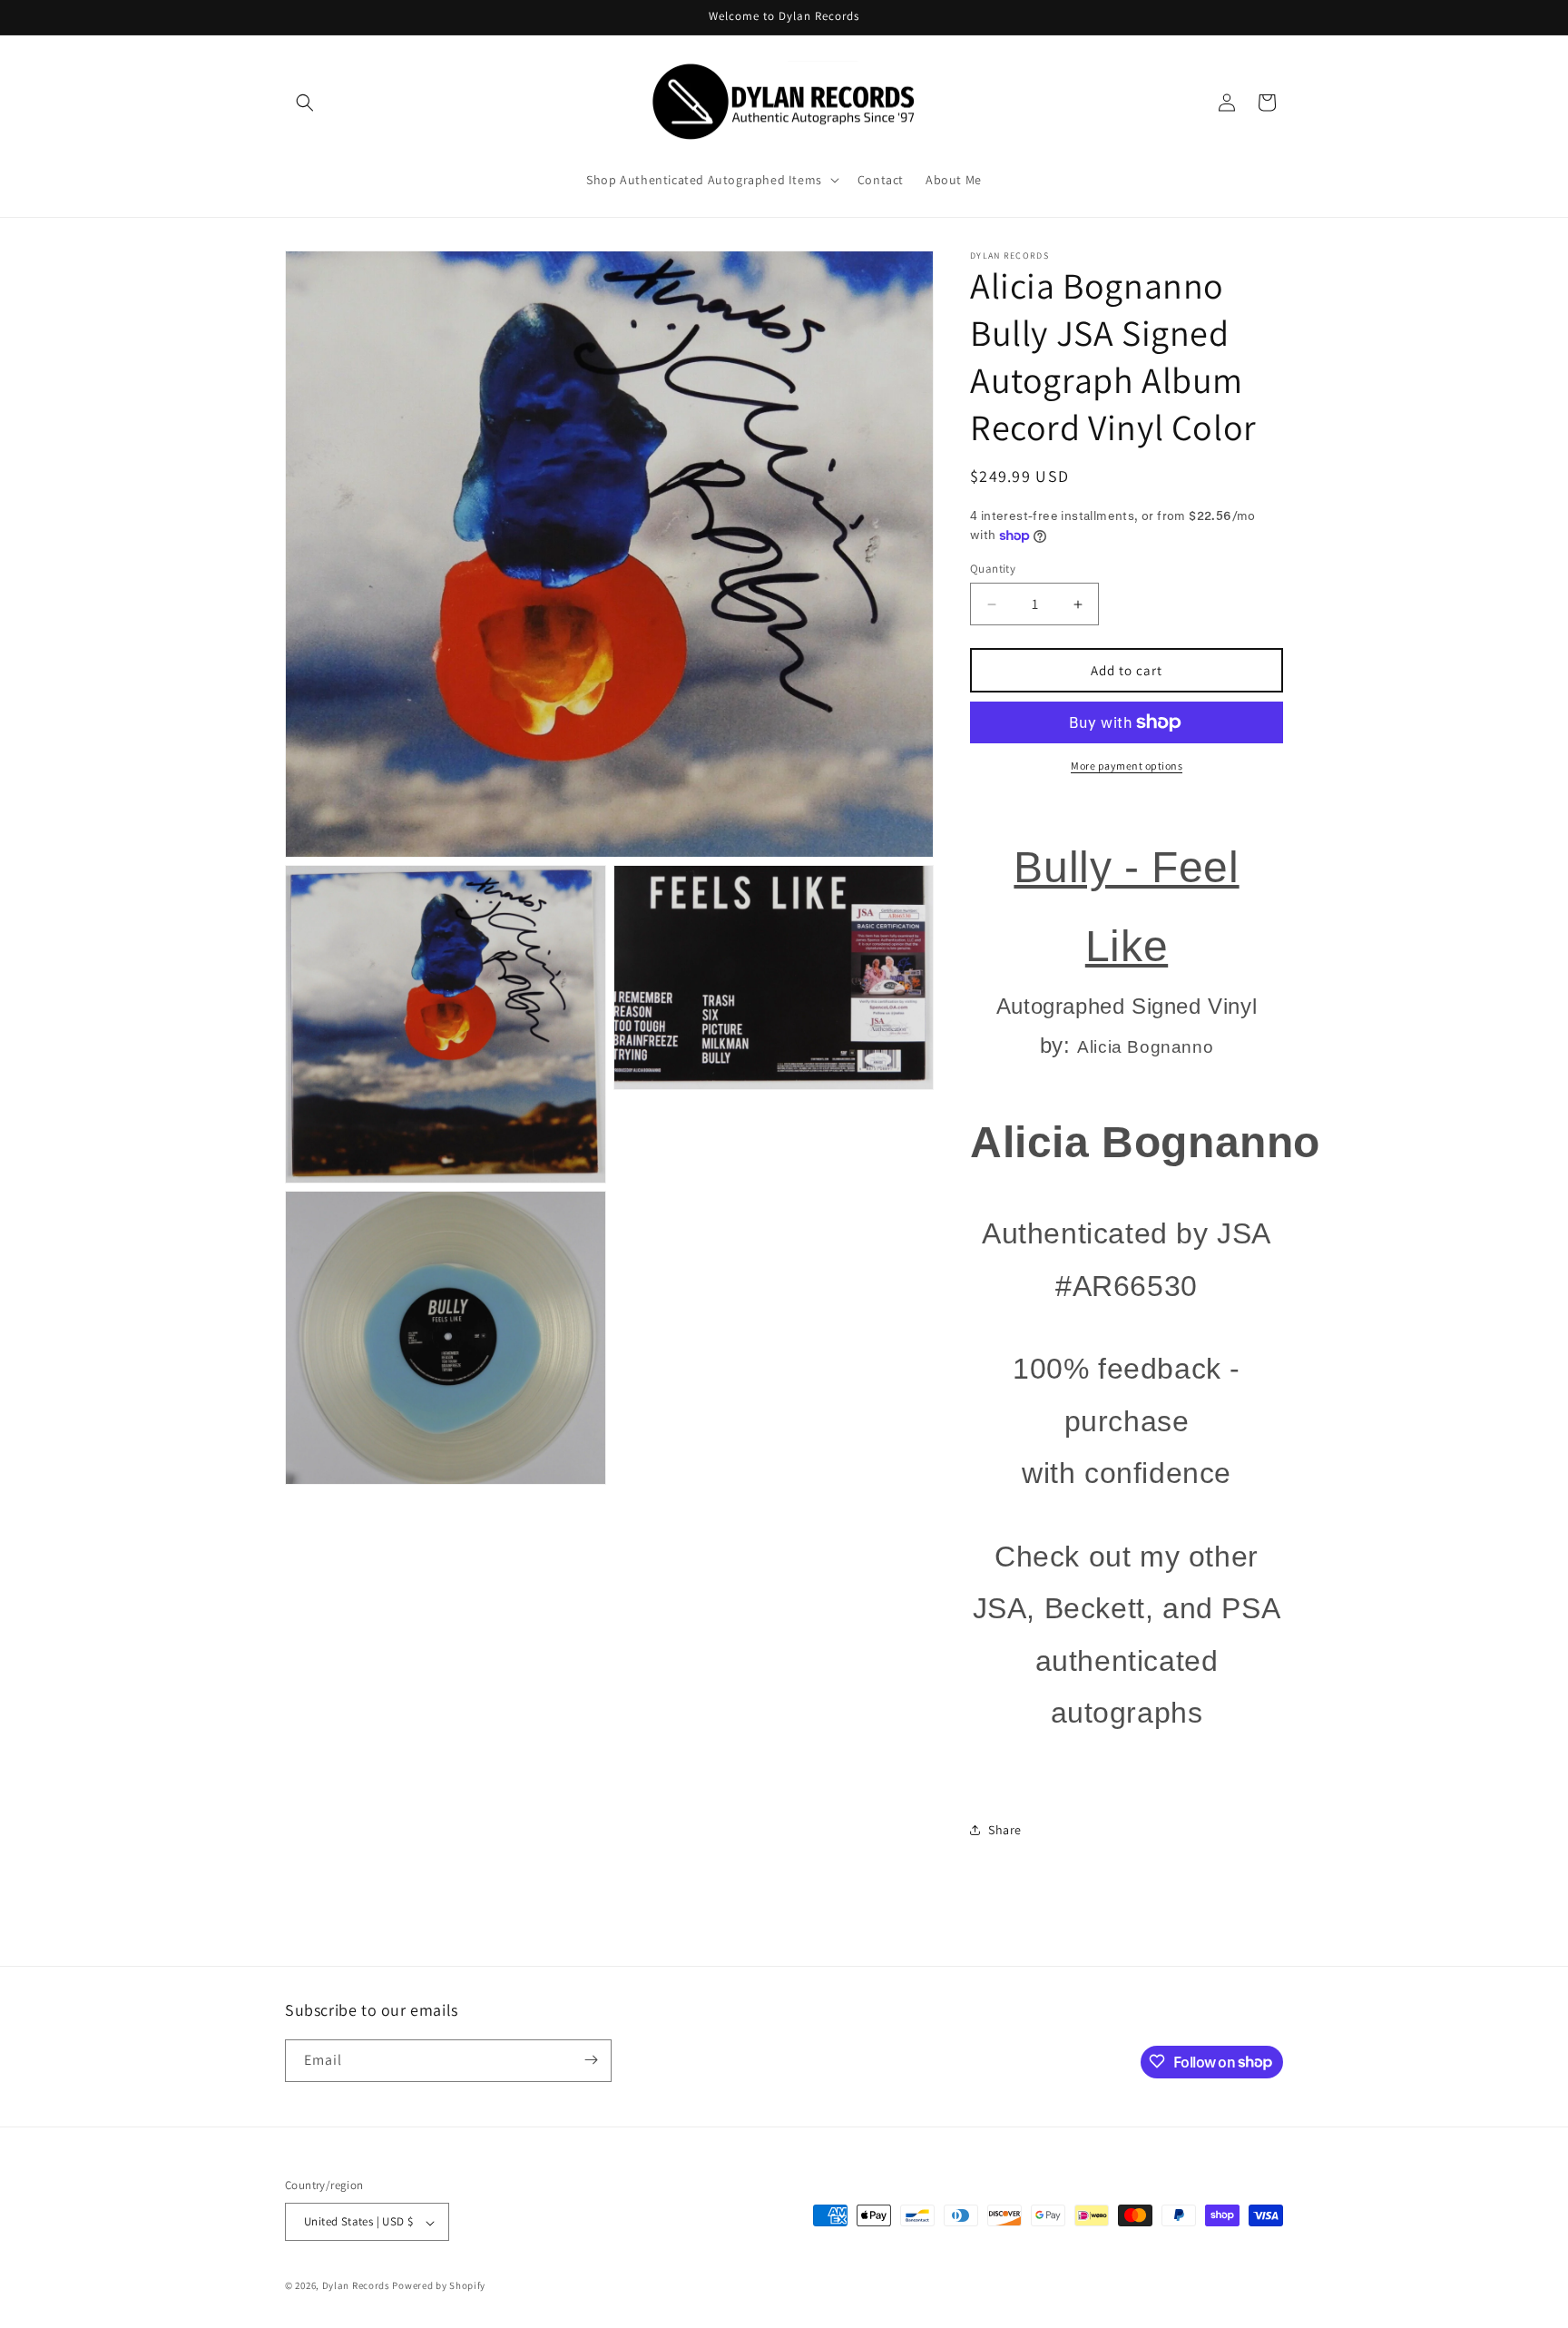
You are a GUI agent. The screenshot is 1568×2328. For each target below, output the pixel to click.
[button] (305, 103)
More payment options (1127, 766)
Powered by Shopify (439, 2286)
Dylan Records (356, 2286)
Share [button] (1005, 1830)
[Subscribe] (591, 2060)
